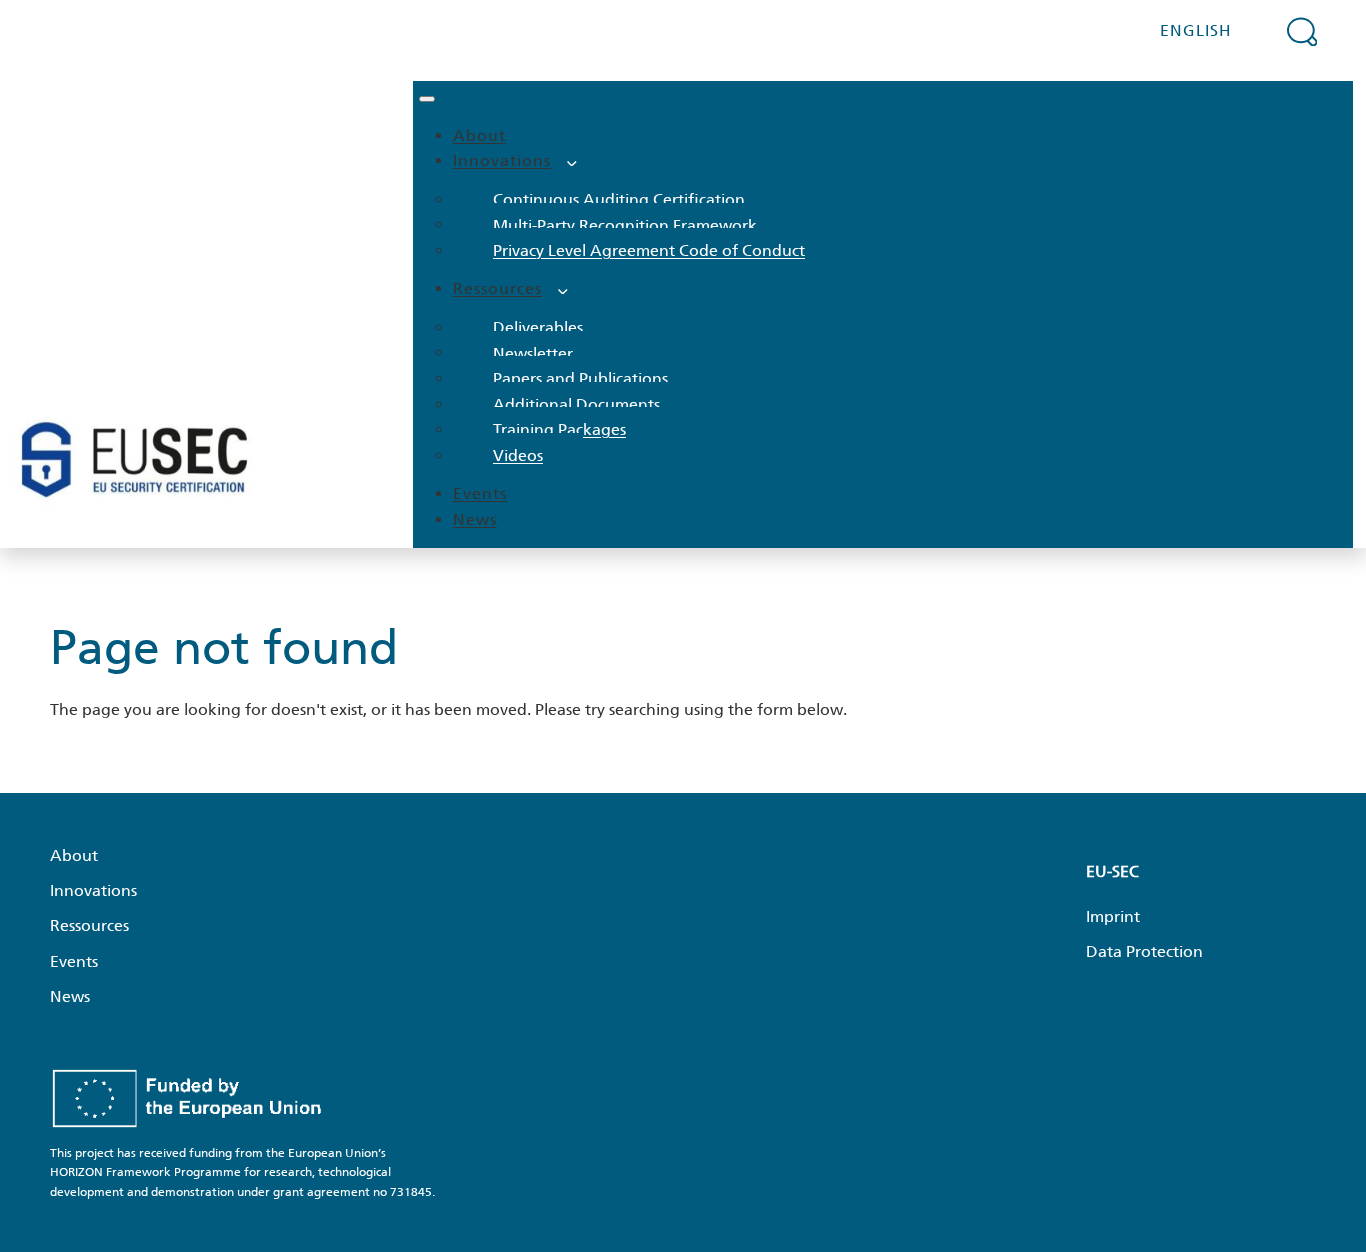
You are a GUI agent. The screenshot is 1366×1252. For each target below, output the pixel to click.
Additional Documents (576, 404)
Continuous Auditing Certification (619, 199)
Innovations (502, 160)
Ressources (497, 288)
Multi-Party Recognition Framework (625, 224)
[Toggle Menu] (427, 99)
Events (480, 493)
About (479, 135)
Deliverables (538, 327)
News (475, 519)
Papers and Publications (580, 378)
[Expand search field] (1302, 31)
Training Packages (559, 429)
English (1196, 30)
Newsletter (533, 352)
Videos (518, 455)
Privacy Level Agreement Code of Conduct (649, 250)
